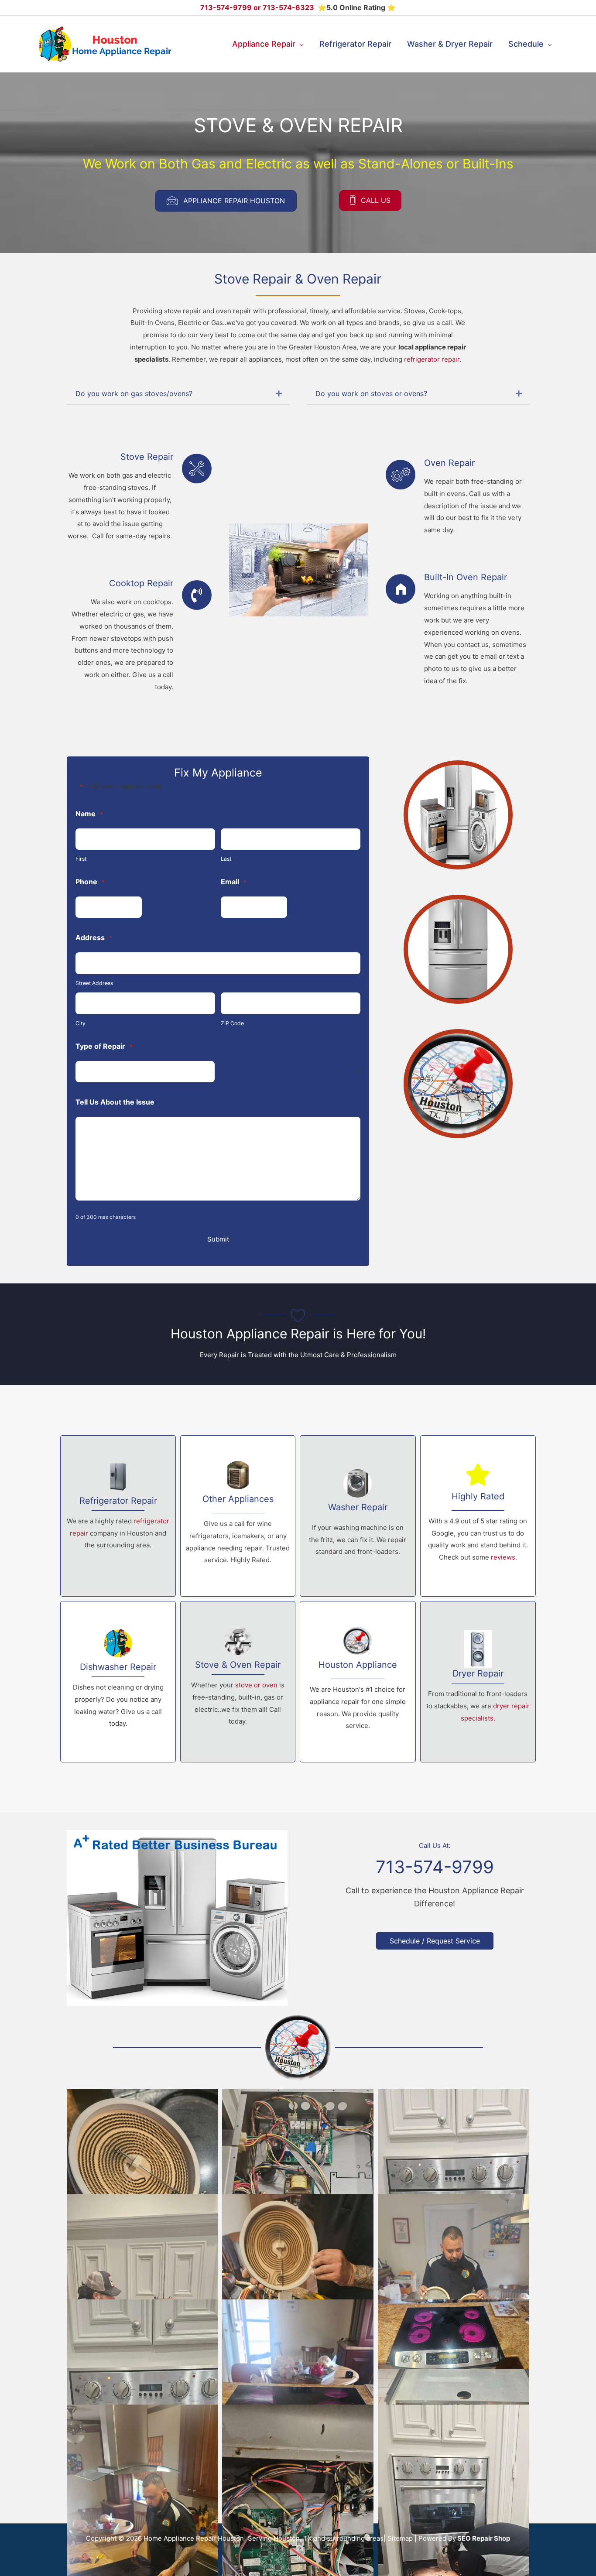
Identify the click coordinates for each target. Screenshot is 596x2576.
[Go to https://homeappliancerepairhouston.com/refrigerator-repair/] (118, 1516)
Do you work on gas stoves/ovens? (134, 394)
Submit (218, 1239)
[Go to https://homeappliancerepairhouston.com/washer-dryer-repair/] (358, 1516)
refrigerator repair (432, 359)
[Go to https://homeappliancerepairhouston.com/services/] (118, 1682)
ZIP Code (232, 1023)
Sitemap (400, 2538)
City (80, 1023)
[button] (300, 44)
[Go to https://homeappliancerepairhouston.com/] (358, 1682)
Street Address (94, 983)
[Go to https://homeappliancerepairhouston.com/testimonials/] (478, 1516)
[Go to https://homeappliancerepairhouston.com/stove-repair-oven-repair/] (238, 1682)
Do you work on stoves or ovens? (371, 394)
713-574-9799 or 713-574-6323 (258, 7)
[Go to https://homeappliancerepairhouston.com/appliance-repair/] (238, 1516)
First (81, 859)
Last (226, 859)
